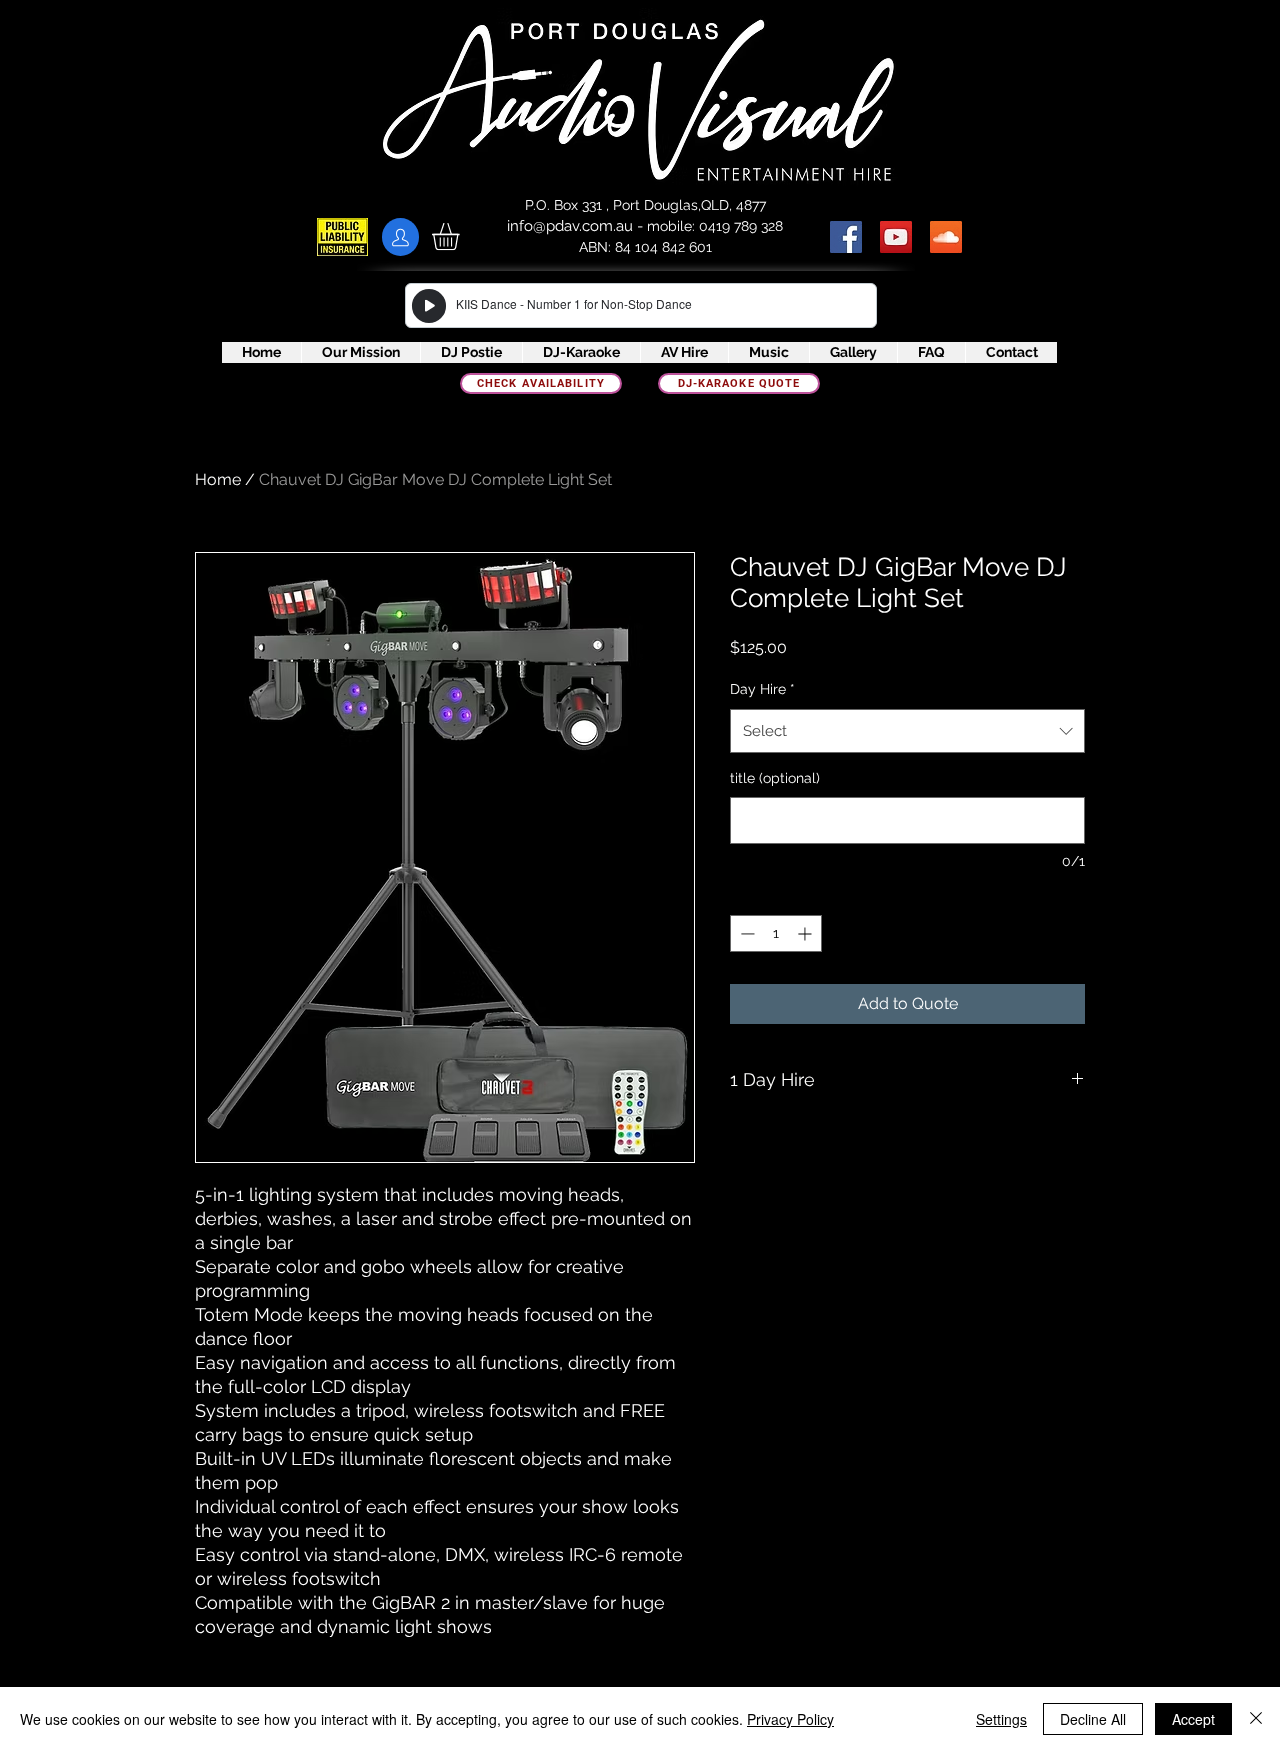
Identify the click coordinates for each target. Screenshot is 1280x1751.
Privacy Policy (790, 1719)
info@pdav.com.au (570, 226)
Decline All (1093, 1719)
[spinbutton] (776, 933)
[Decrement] (745, 933)
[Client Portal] (400, 237)
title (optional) (775, 778)
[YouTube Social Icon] (896, 237)
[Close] (1256, 1719)
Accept (1193, 1719)
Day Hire (762, 689)
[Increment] (806, 933)
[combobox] (907, 731)
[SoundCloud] (946, 237)
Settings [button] (1001, 1719)
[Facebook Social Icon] (846, 237)
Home (218, 479)
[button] (461, 236)
